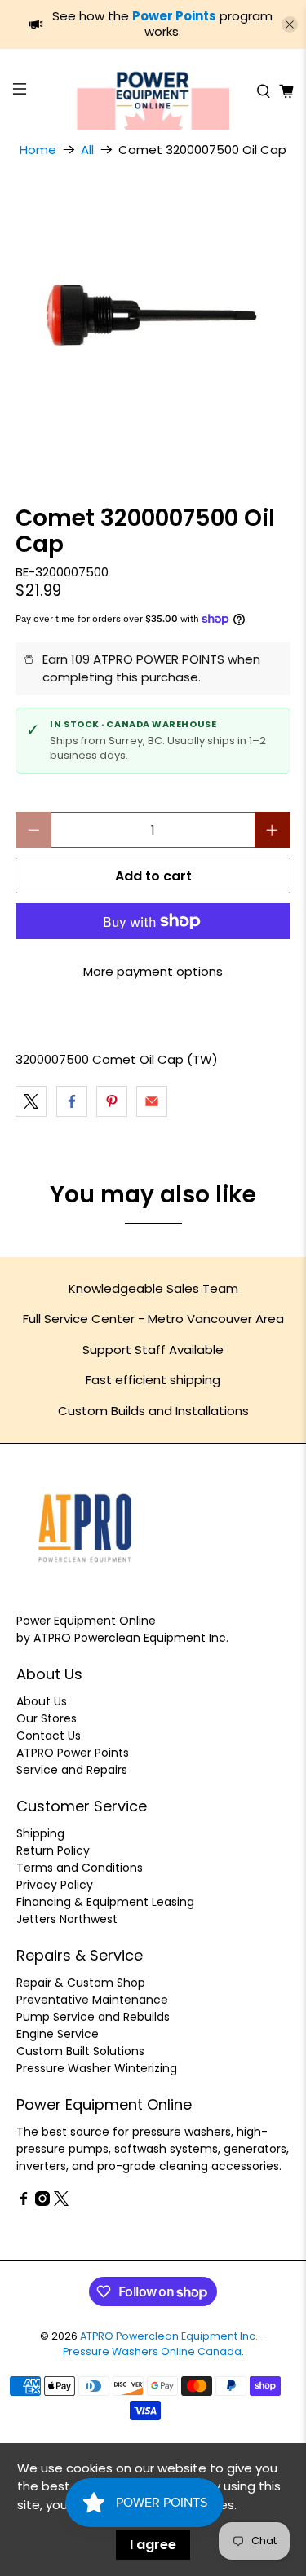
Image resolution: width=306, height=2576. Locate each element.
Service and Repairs (72, 1770)
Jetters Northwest (67, 1919)
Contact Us (49, 1736)
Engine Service (58, 2034)
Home (38, 150)
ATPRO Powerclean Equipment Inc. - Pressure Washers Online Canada (165, 2344)
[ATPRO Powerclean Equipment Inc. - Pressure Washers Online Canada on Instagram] (42, 2202)
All (87, 150)
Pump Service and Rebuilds (93, 2017)
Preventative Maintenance (92, 2000)
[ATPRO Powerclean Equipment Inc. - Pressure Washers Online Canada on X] (61, 2202)
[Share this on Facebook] (72, 1101)
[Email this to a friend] (152, 1101)
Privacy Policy (55, 1885)
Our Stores (47, 1718)
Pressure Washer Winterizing (97, 2068)
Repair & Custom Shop (81, 1983)
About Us (42, 1701)
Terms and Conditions (80, 1868)
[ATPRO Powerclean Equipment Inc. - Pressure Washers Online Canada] (153, 91)
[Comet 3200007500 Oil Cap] (153, 320)
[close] (290, 24)
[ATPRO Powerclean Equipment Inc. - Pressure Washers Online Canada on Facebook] (24, 2202)
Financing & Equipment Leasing (105, 1902)
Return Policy (53, 1850)
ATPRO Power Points (73, 1753)
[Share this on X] (31, 1101)
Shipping (40, 1833)
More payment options (153, 971)
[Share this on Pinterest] (112, 1101)
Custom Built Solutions (80, 2051)
